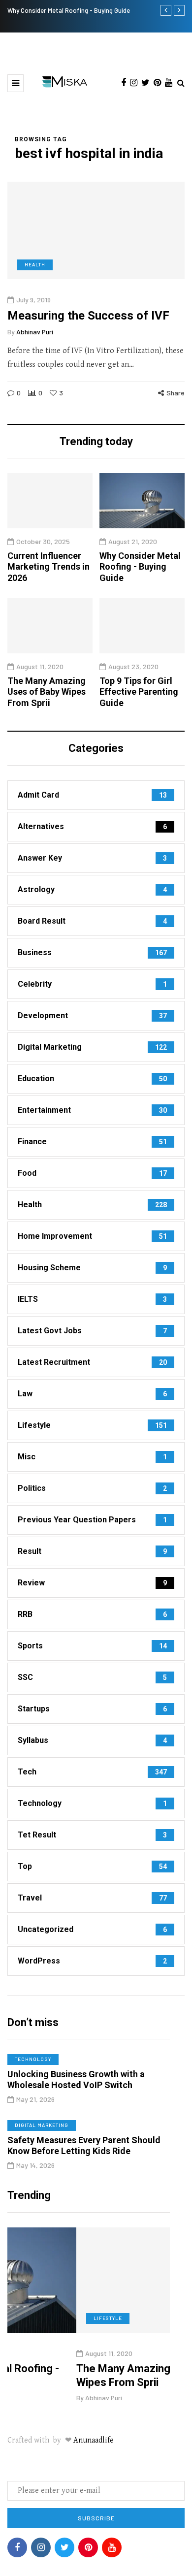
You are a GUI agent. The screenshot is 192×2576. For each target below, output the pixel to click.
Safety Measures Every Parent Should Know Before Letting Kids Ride (84, 2146)
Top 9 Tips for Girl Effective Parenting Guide (139, 692)
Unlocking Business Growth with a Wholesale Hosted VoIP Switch (76, 2080)
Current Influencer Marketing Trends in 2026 (48, 567)
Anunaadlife (94, 2440)
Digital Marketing (42, 2125)
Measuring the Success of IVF (88, 316)
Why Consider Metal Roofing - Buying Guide (69, 10)
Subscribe (96, 2518)
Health (35, 264)
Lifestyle (49, 2318)
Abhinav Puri (35, 332)
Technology (33, 2059)
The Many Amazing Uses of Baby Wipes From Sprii (47, 692)
